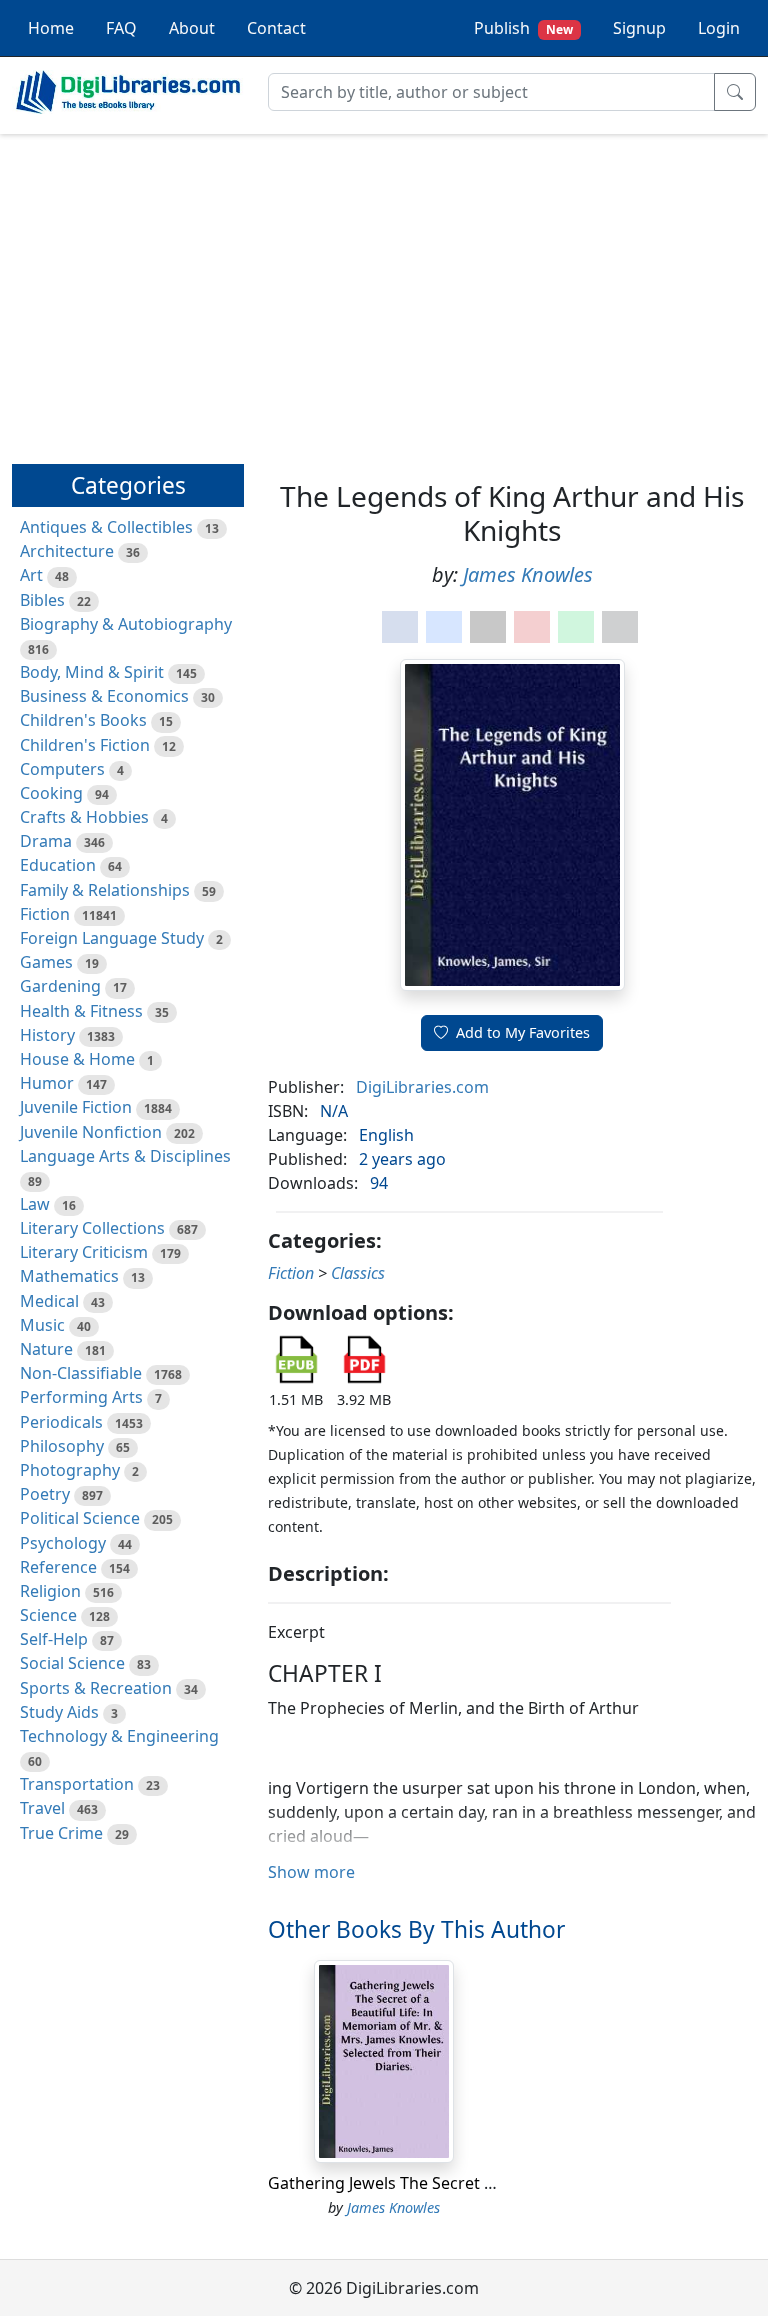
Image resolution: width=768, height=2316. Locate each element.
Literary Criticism (84, 1252)
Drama (46, 841)
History (47, 1035)
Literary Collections (92, 1228)
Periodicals (61, 1422)
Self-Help (54, 1639)
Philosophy (62, 1446)
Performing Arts (81, 1397)
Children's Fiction (85, 745)
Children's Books (83, 720)
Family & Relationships (105, 890)
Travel (42, 1808)
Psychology (63, 1543)
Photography (70, 1470)
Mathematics (69, 1276)
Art (31, 575)
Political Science (80, 1518)
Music (42, 1325)
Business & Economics (104, 696)
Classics (358, 1273)
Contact (276, 28)
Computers (62, 769)
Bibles (42, 600)
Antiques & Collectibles (106, 527)
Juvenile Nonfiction (91, 1132)
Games (46, 962)
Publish (523, 28)
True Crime (61, 1833)
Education (58, 865)
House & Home (77, 1059)
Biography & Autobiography (126, 624)
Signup (639, 28)
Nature (46, 1349)
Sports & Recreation (96, 1688)
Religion (50, 1591)
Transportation (77, 1784)
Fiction (45, 914)
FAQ (121, 28)
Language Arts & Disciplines (125, 1156)
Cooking (51, 793)
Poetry (45, 1494)
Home (51, 28)
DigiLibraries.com (422, 1087)
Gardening (60, 986)
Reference (58, 1567)
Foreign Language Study (112, 938)
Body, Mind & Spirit (92, 672)
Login (719, 28)
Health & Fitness (81, 1011)
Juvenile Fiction (76, 1107)
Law (35, 1204)
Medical (49, 1301)
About (192, 28)
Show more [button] (311, 1872)
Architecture (67, 551)
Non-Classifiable (81, 1373)
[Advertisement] (384, 290)
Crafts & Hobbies (84, 817)
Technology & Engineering (119, 1736)
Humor (47, 1083)
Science (48, 1615)
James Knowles (528, 574)
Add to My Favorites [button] (523, 1032)
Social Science (72, 1663)
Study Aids (59, 1712)
